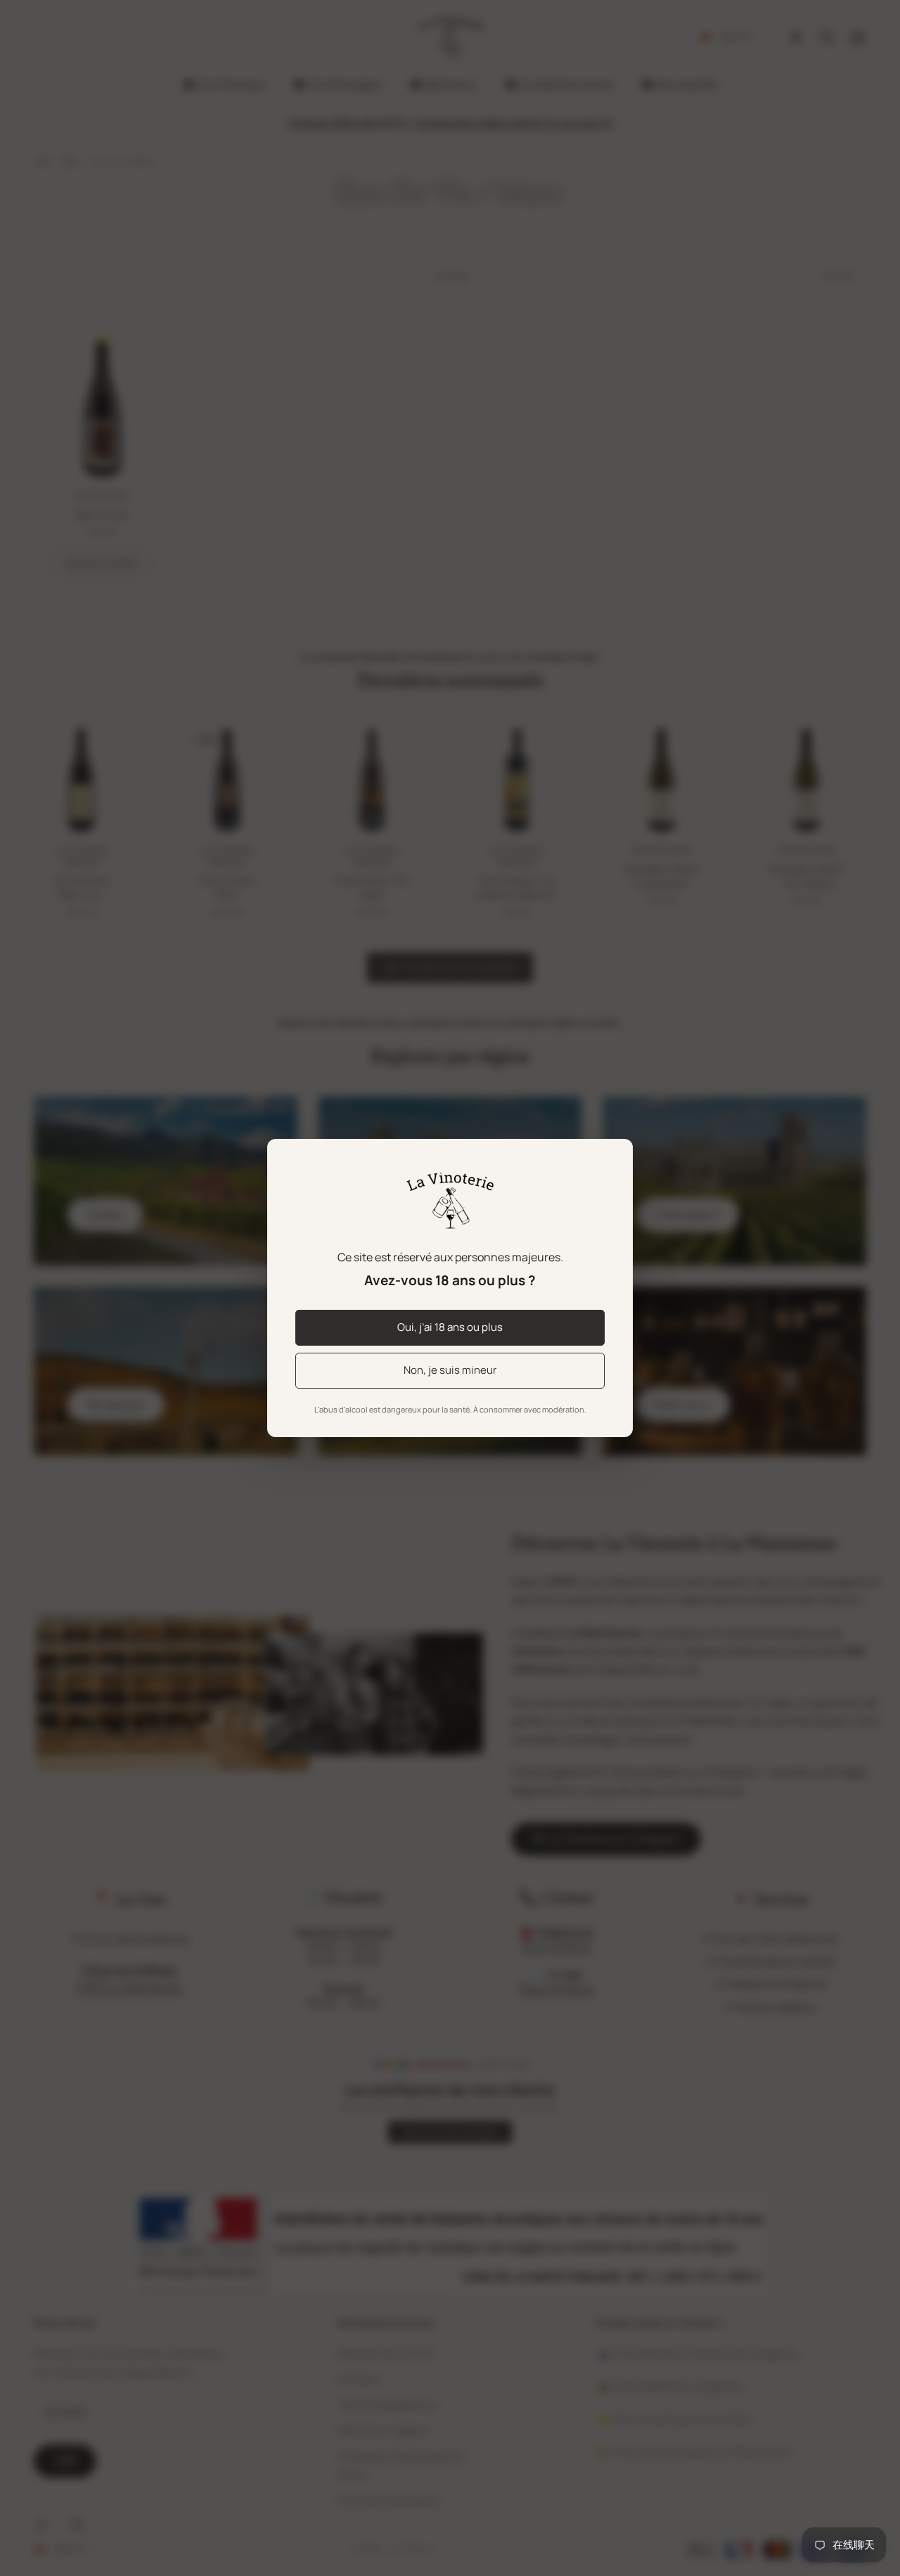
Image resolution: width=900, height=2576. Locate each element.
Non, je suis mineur (450, 1370)
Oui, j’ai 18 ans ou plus (450, 1327)
